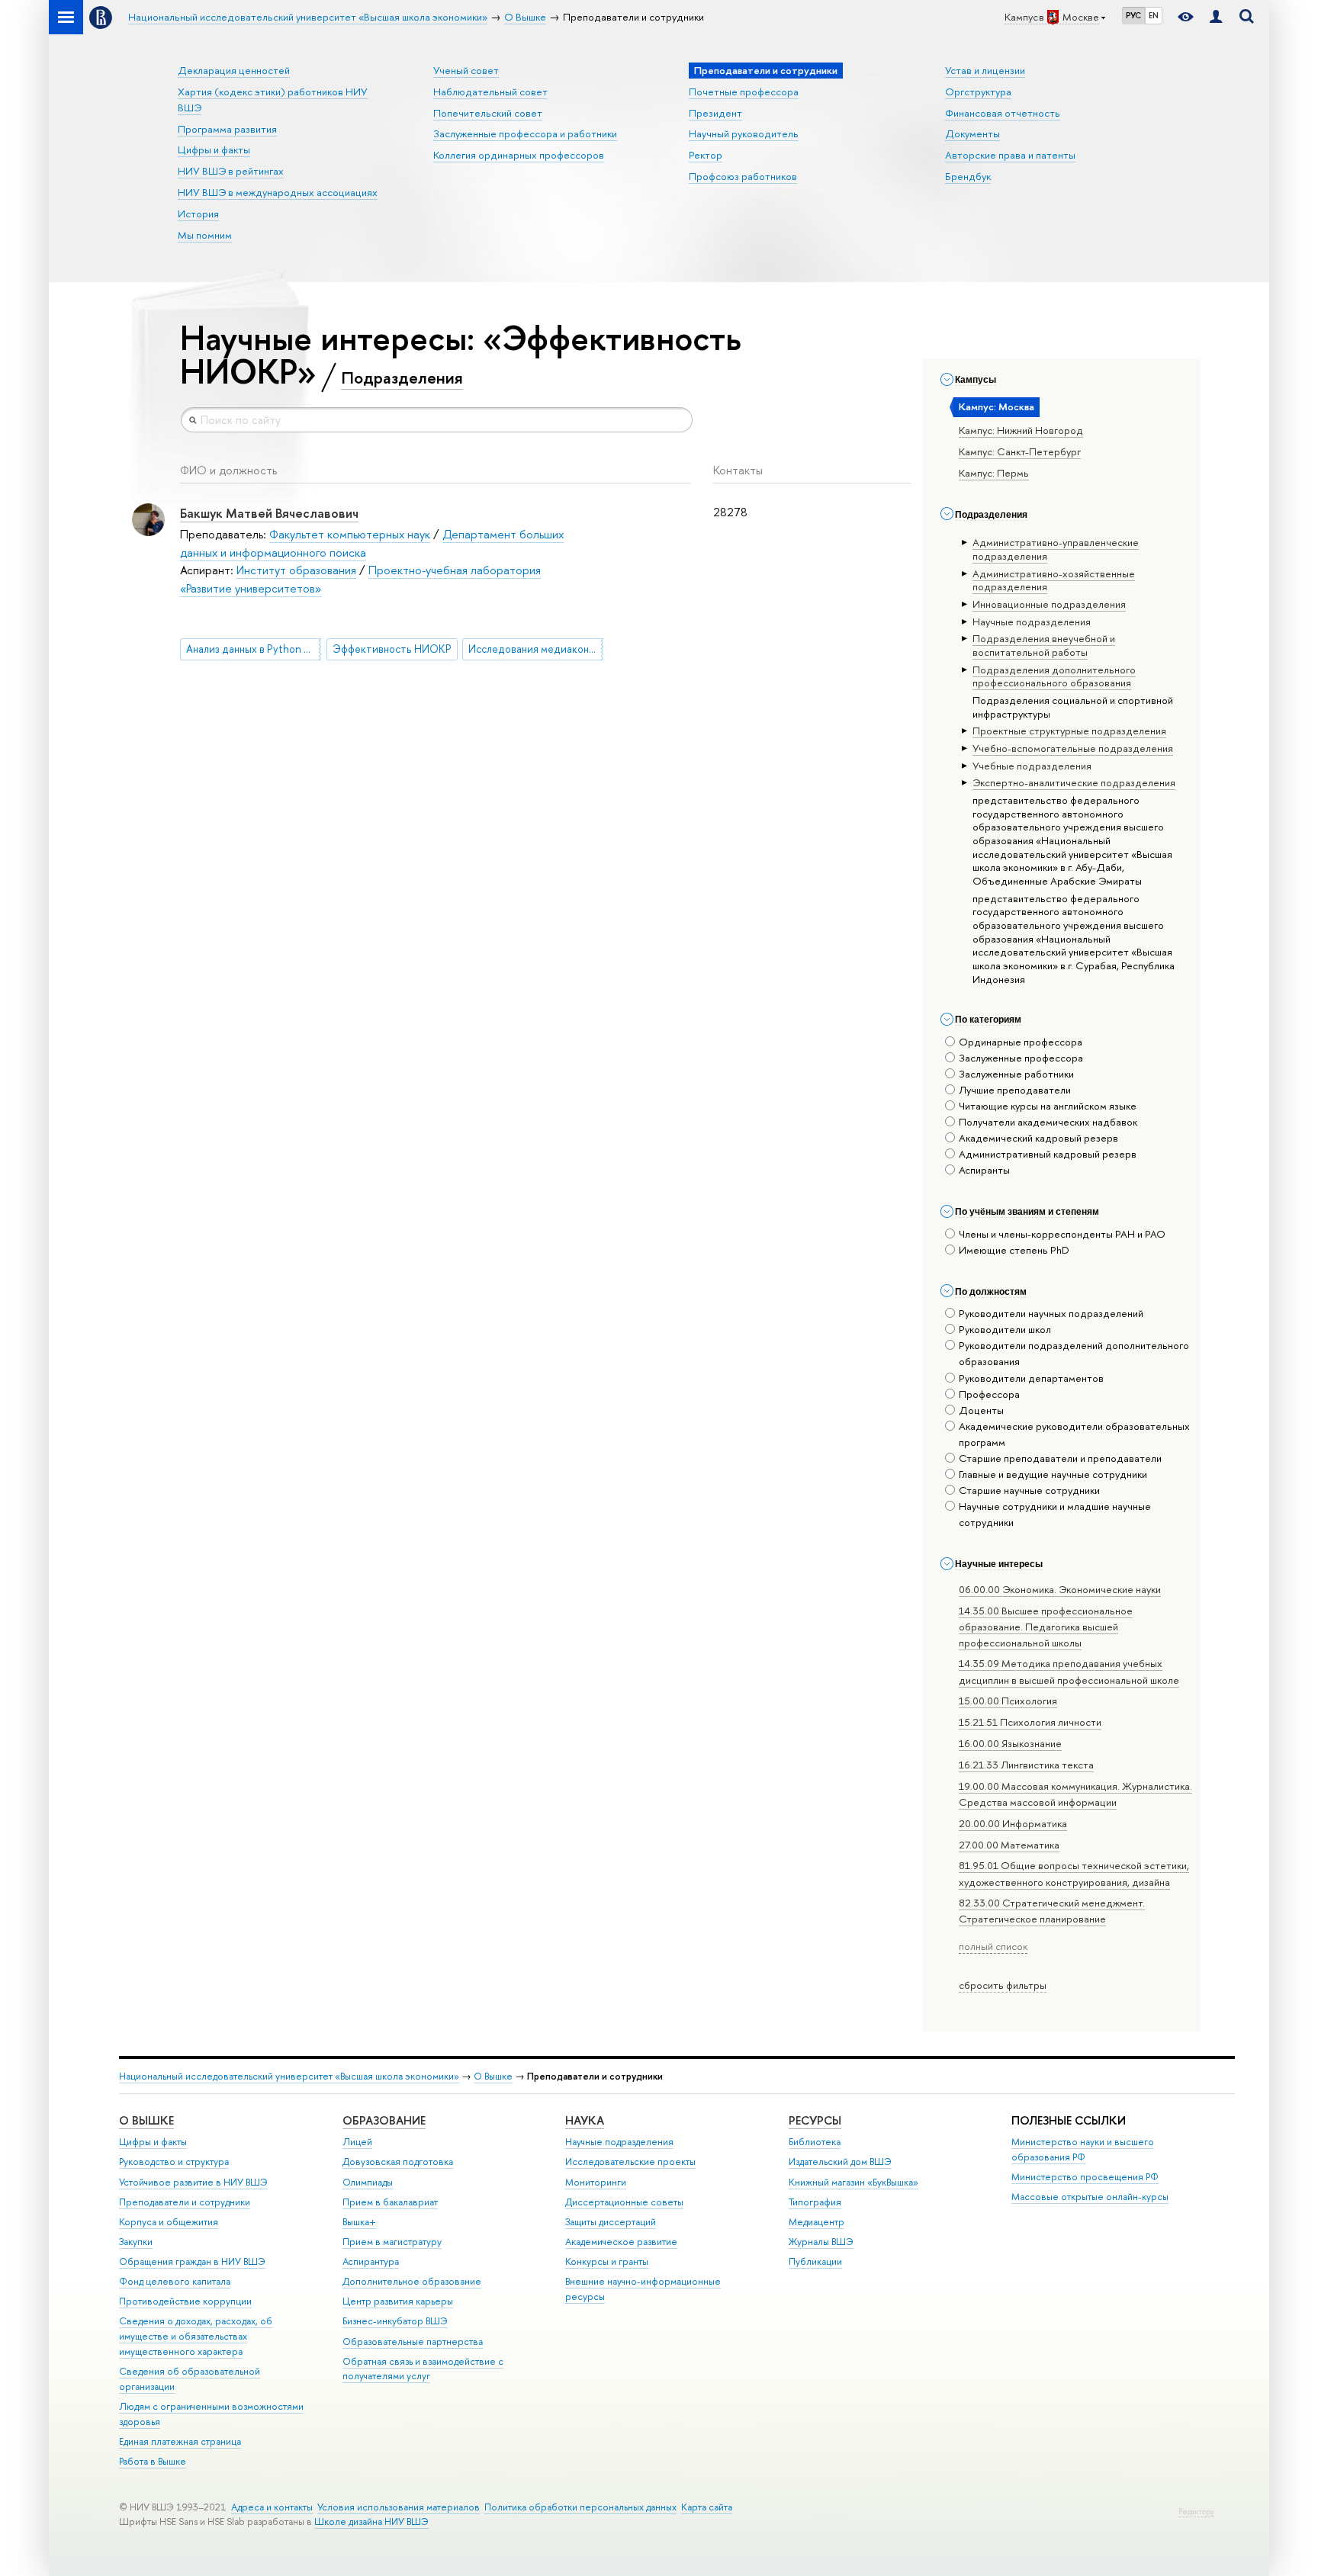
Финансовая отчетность (1003, 113)
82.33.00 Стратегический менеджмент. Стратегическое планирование (1052, 1911)
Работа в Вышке (153, 2461)
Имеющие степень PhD (1014, 1250)
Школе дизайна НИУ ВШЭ (371, 2521)
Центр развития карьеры (398, 2301)
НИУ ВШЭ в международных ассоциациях (278, 192)
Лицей (357, 2142)
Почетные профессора (744, 92)
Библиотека (815, 2142)
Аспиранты (984, 1170)
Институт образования (296, 570)
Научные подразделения (619, 2142)
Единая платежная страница (180, 2441)
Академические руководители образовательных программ (1074, 1434)
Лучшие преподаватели (1015, 1090)
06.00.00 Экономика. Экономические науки (1060, 1589)
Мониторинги (596, 2182)
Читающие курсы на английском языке (1048, 1106)
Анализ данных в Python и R (252, 649)
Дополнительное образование (412, 2281)
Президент (715, 113)
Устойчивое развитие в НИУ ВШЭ (193, 2182)
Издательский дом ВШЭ (840, 2162)
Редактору (1196, 2512)
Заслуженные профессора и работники (525, 133)
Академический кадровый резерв (1038, 1138)
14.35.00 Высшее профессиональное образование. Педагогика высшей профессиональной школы (1046, 1627)
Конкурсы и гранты (607, 2261)
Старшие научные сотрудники (1029, 1490)
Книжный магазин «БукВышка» (853, 2182)
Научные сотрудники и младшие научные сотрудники (1055, 1514)
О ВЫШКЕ (146, 2120)
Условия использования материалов (399, 2507)
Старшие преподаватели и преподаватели (1060, 1458)
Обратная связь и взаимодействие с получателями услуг (423, 2369)
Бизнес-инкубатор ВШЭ (395, 2321)
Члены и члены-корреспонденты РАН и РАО (1062, 1234)
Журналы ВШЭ (821, 2242)
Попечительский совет (488, 113)
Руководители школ (1005, 1329)
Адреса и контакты (272, 2507)
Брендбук (968, 176)
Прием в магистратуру (392, 2242)
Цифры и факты (214, 149)
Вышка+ (359, 2222)
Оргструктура (978, 92)
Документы (972, 133)
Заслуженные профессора (1021, 1058)
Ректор (706, 155)
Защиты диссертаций (611, 2222)
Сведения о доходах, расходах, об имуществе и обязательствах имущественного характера (196, 2336)
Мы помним (205, 235)
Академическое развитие (621, 2242)
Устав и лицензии (985, 70)
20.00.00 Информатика (1013, 1823)
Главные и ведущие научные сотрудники (1053, 1474)
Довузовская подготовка (398, 2162)
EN (1154, 15)
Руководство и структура (174, 2162)
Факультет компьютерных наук (350, 534)
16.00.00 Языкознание (1010, 1743)
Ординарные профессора (1021, 1042)
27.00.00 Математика (1009, 1845)
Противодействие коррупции (185, 2301)
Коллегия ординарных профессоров (519, 155)
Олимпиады (368, 2182)
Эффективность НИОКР (392, 649)
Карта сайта (707, 2507)
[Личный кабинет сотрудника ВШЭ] (1216, 17)
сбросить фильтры (1003, 1985)
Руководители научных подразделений (1051, 1313)
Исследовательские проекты (630, 2162)
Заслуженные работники (1016, 1074)
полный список (993, 1946)
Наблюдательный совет (490, 92)
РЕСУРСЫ (815, 2120)
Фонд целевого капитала (175, 2281)
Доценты (981, 1410)
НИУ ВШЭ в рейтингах (231, 171)
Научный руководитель (744, 133)
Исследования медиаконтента (536, 649)
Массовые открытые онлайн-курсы (1090, 2197)
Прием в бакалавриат (390, 2202)
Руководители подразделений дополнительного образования (1074, 1353)
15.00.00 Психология (1008, 1701)
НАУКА (585, 2120)
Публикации (815, 2261)
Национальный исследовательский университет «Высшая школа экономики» (289, 2076)
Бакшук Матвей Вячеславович (269, 513)
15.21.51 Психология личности (1030, 1722)
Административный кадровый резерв (1048, 1154)
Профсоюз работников (743, 176)
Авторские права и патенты (1010, 155)
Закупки (136, 2242)
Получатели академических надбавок (1048, 1122)
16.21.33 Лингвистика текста (1026, 1765)
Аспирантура (371, 2261)
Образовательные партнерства (413, 2342)
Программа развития (227, 129)
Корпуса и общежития (169, 2222)
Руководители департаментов (1031, 1378)
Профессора (989, 1394)
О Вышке (493, 2076)
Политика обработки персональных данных (580, 2507)
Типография (815, 2202)
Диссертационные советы (624, 2202)
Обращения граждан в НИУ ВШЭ (192, 2261)
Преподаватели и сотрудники (185, 2202)
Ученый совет (466, 70)
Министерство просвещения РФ (1085, 2177)
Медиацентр (817, 2222)
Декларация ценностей (234, 70)
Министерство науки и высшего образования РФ (1083, 2149)
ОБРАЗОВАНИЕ (384, 2120)
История (198, 214)
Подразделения (402, 377)
